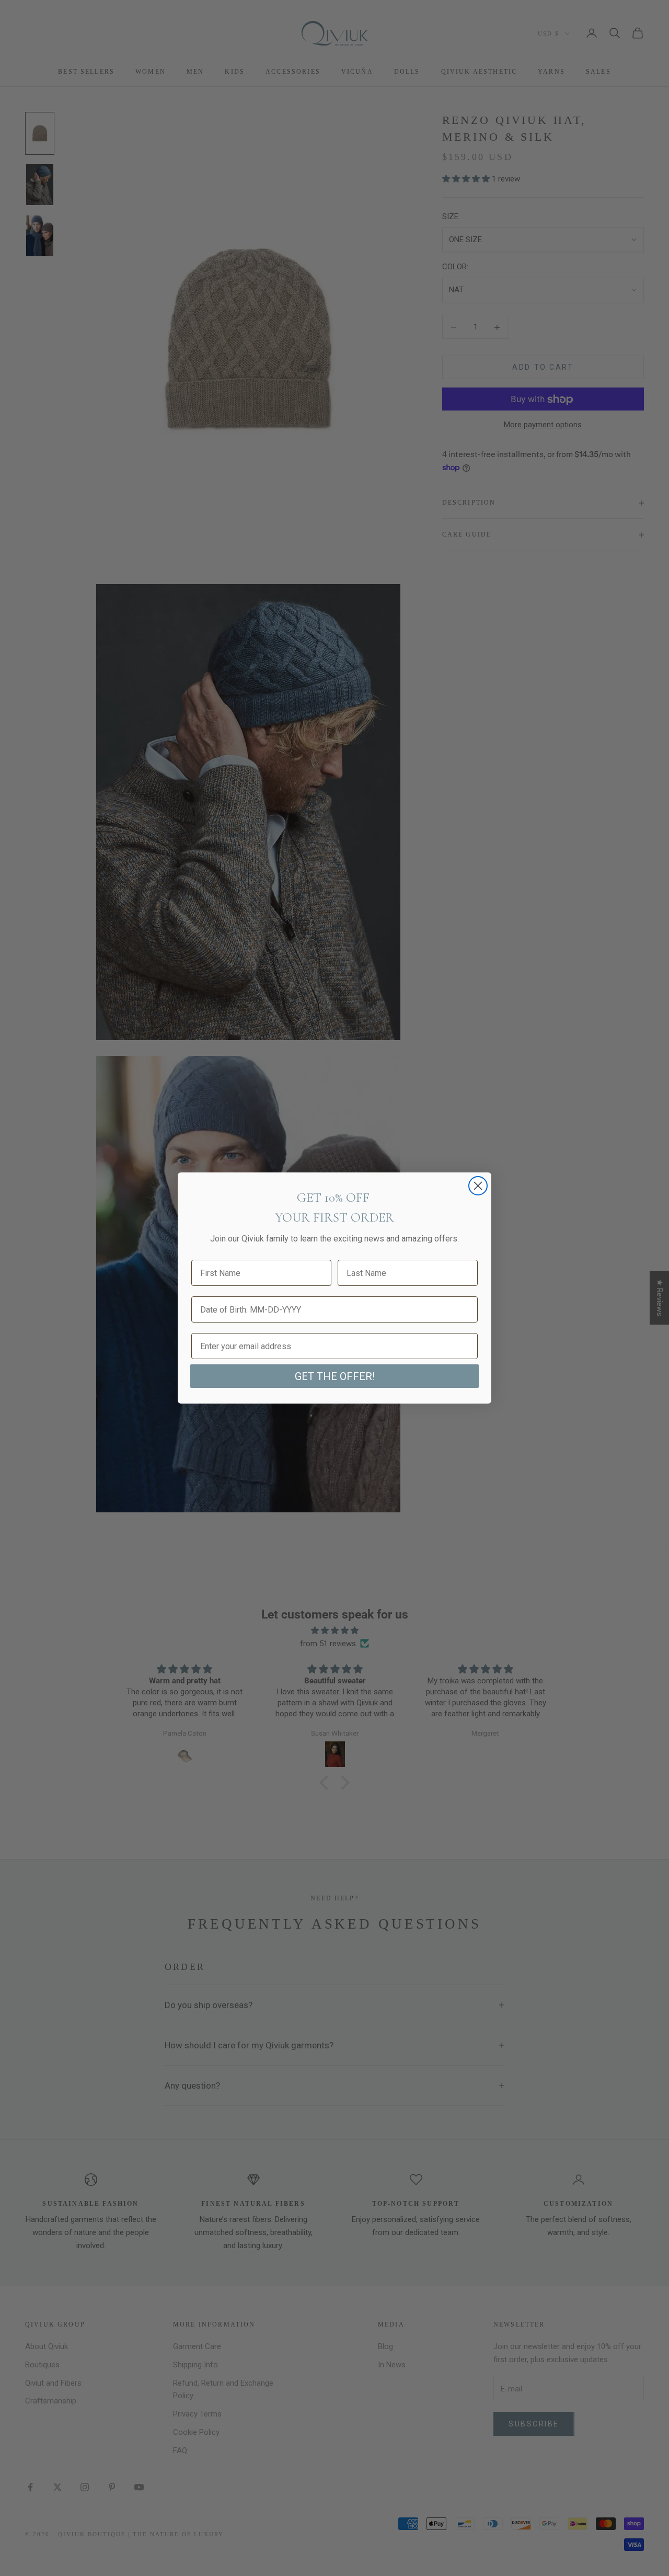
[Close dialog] (478, 1186)
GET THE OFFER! (335, 1376)
